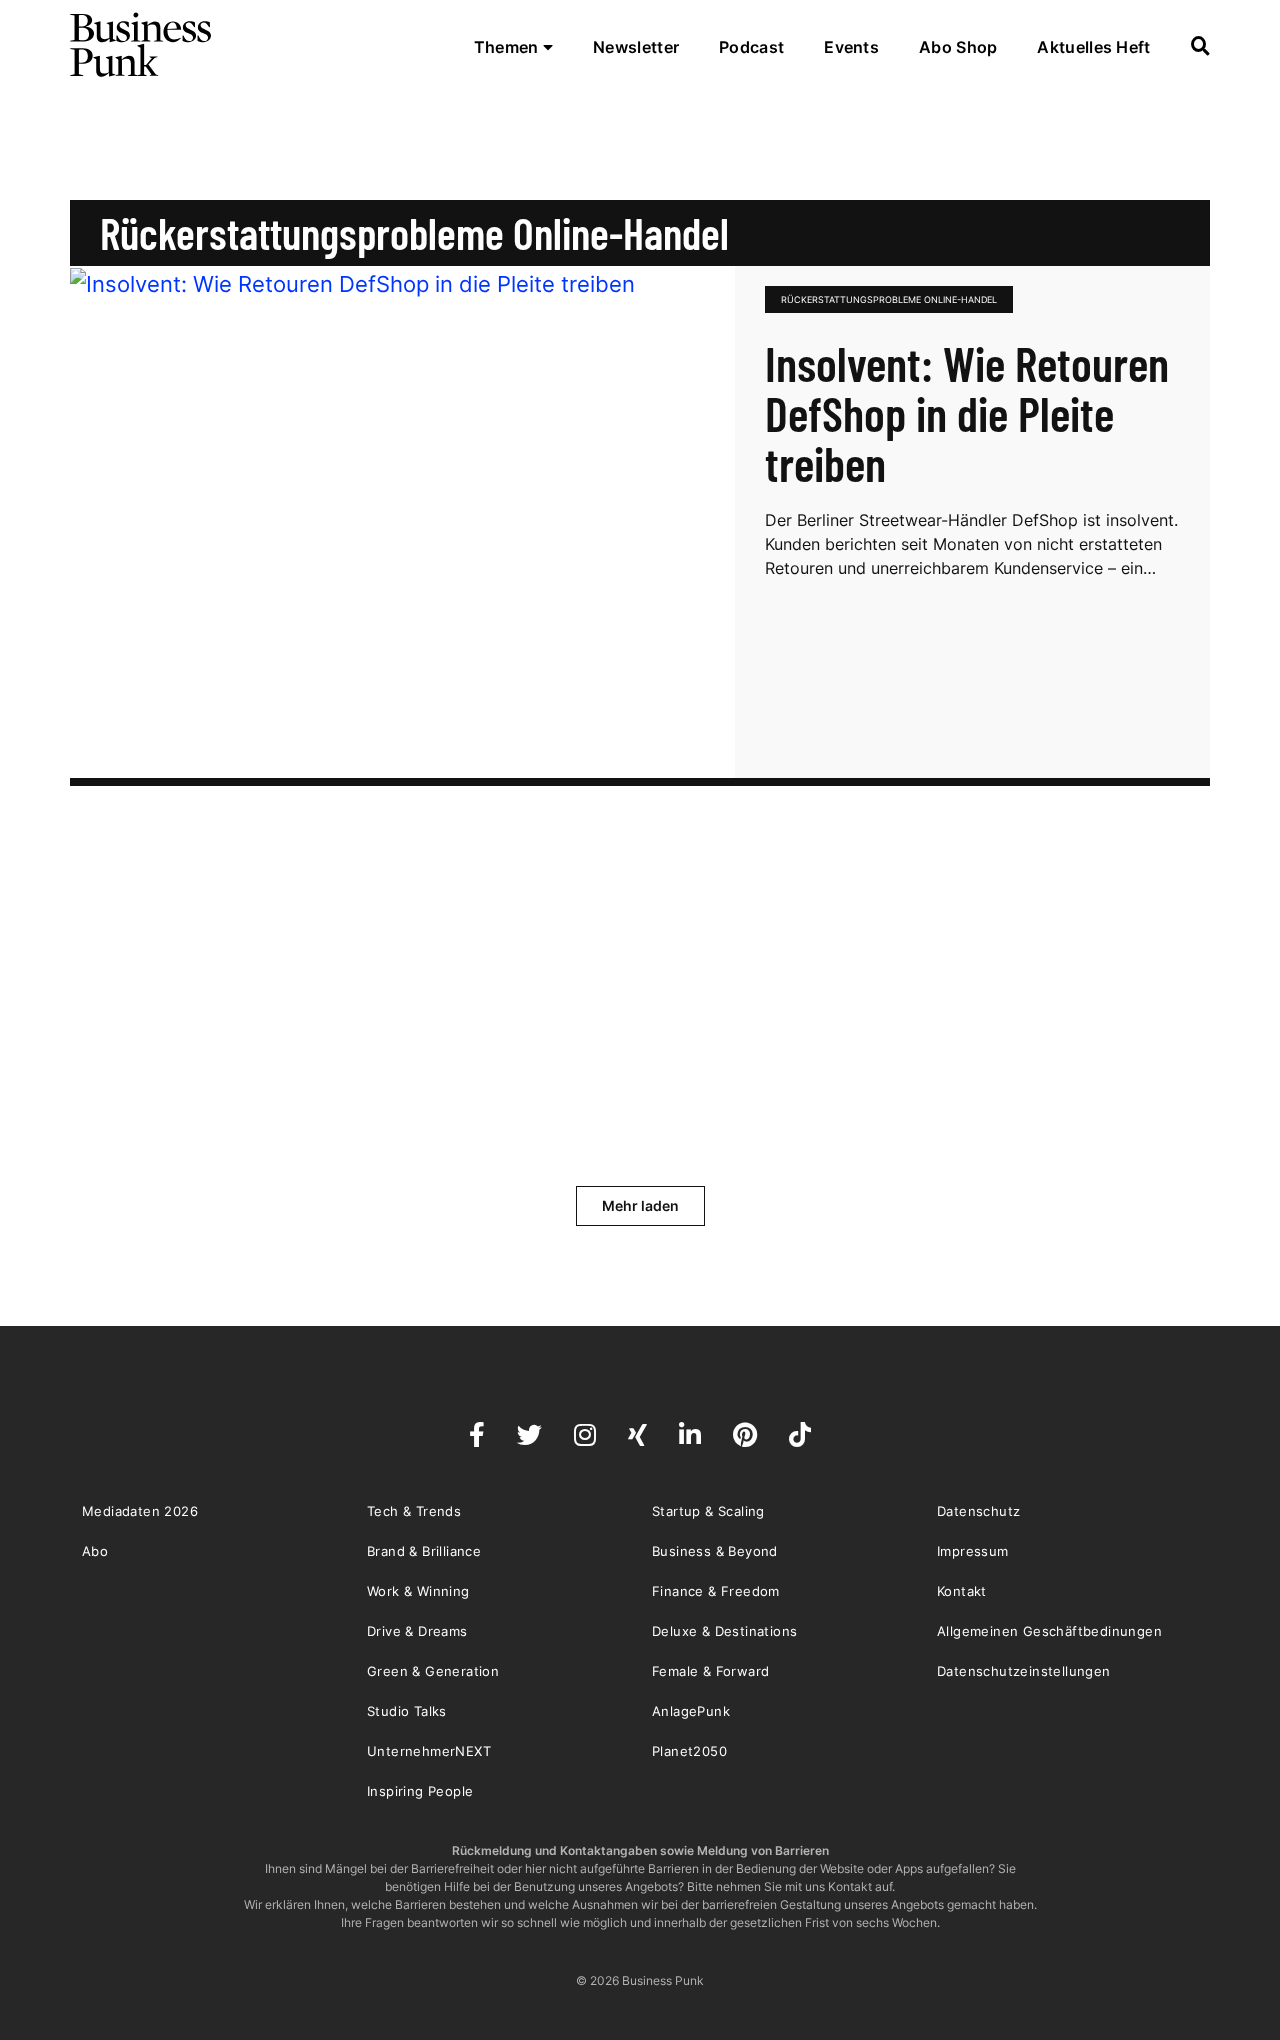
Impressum (973, 1551)
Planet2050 (689, 1751)
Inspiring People (420, 1791)
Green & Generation (433, 1671)
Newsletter (636, 47)
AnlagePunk (691, 1711)
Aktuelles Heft (1093, 47)
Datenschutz (978, 1511)
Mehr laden (640, 1205)
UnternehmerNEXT (429, 1751)
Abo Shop (958, 47)
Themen (508, 47)
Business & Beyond (715, 1551)
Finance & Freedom (716, 1591)
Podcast (751, 47)
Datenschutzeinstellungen (1024, 1671)
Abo (95, 1551)
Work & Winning (418, 1591)
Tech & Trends (414, 1511)
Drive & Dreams (417, 1631)
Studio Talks (407, 1711)
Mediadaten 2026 (140, 1511)
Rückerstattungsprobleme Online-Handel (889, 299)
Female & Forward (710, 1671)
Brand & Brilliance (424, 1551)
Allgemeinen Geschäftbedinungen (1049, 1631)
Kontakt (962, 1591)
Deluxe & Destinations (724, 1631)
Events (851, 47)
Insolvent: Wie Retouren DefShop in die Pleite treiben (967, 413)
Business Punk (142, 45)
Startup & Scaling (708, 1511)
